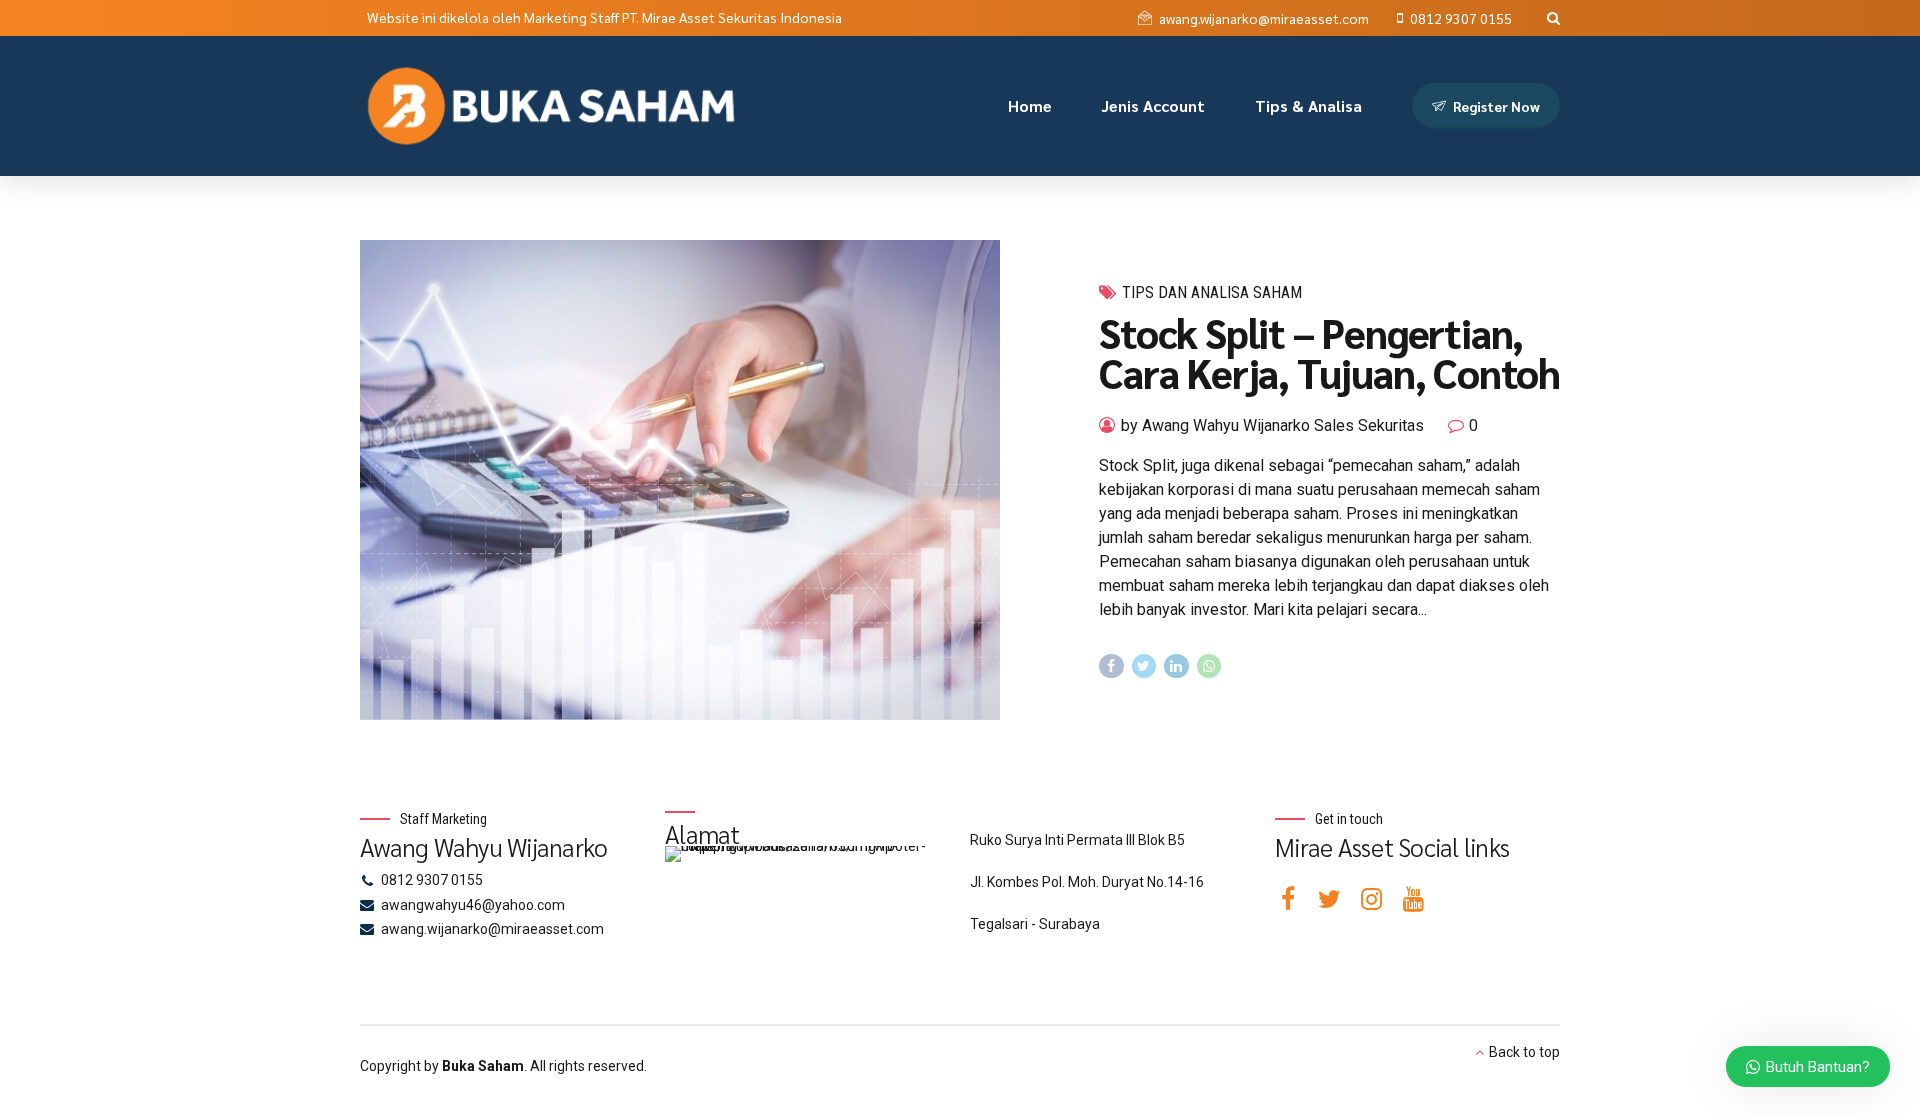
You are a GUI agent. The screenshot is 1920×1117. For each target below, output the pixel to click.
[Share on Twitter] (1144, 666)
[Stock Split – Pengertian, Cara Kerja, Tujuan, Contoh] (713, 480)
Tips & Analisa (1308, 105)
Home (1030, 105)
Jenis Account (1153, 105)
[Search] (1553, 18)
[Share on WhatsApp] (1209, 666)
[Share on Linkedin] (1176, 666)
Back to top (1524, 1052)
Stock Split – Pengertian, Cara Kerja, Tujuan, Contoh (1329, 352)
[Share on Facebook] (1111, 666)
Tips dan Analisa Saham (1212, 292)
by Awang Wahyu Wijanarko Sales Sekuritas (1272, 425)
